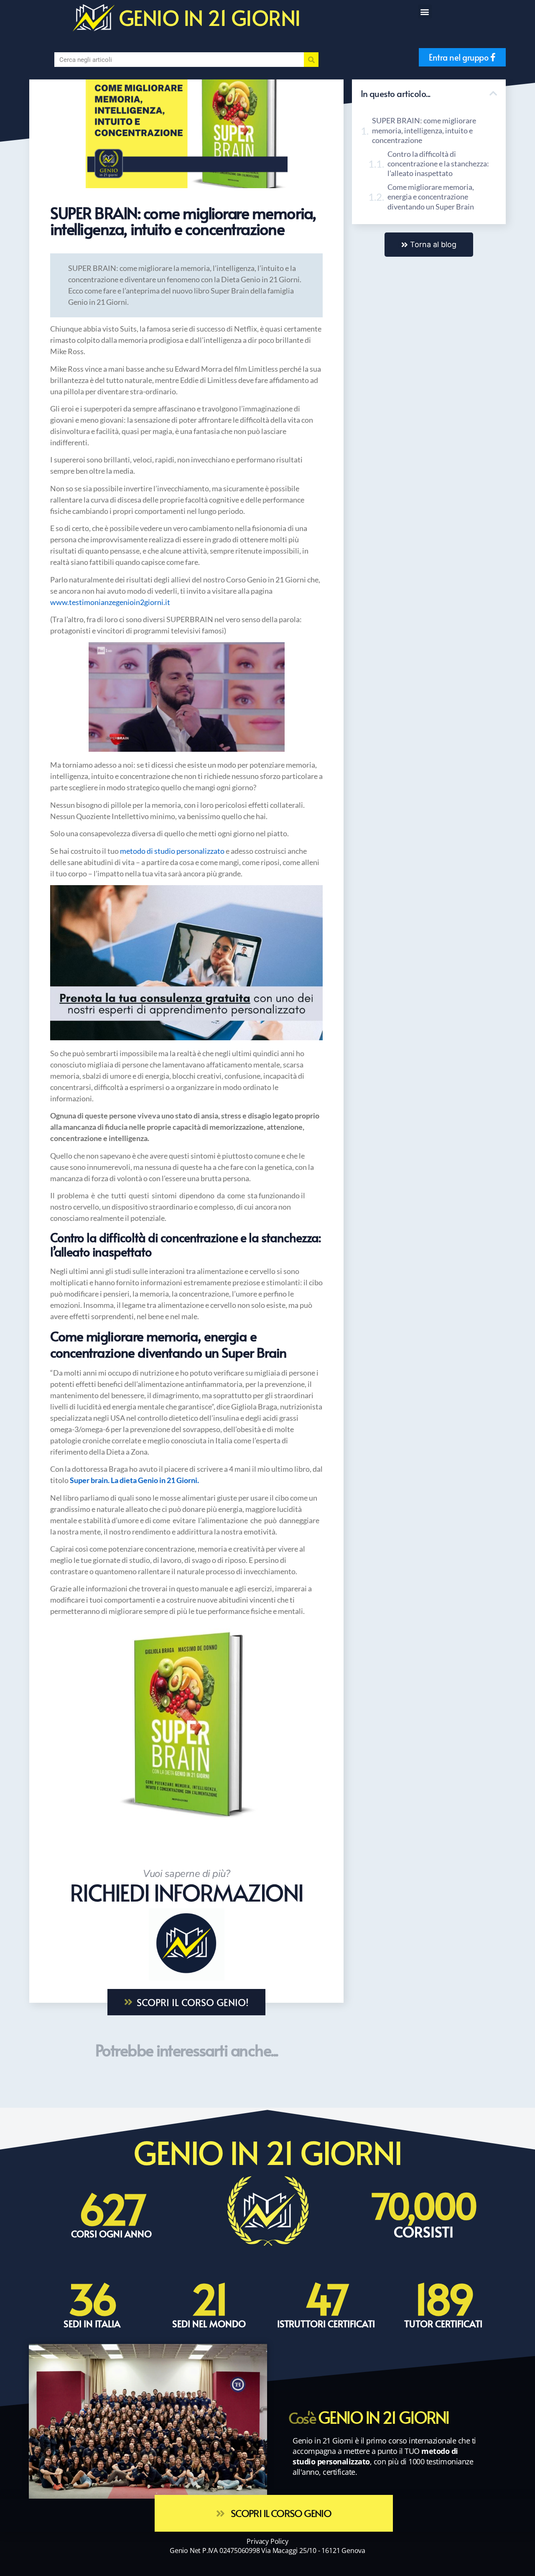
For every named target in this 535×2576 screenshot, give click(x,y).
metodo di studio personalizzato (172, 851)
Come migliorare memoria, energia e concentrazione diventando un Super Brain (431, 197)
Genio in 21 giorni (210, 17)
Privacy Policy (267, 2541)
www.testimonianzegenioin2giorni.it (110, 602)
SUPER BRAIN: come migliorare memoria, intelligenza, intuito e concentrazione (424, 130)
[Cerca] (311, 60)
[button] (425, 11)
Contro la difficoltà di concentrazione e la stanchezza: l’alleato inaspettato (438, 164)
